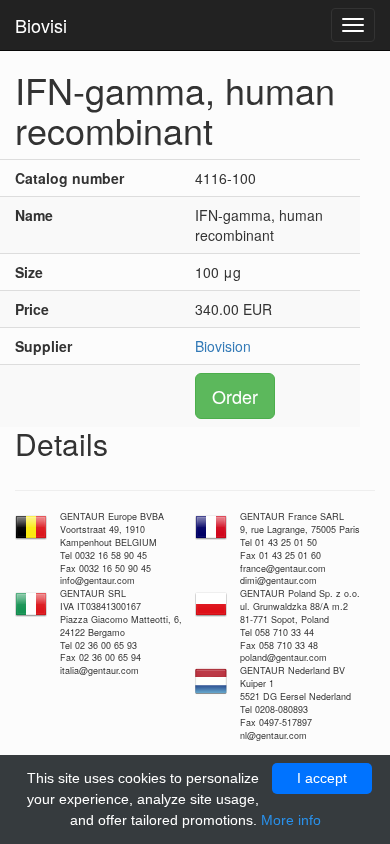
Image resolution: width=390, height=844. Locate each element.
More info (291, 820)
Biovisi (41, 25)
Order (235, 396)
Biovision (223, 346)
